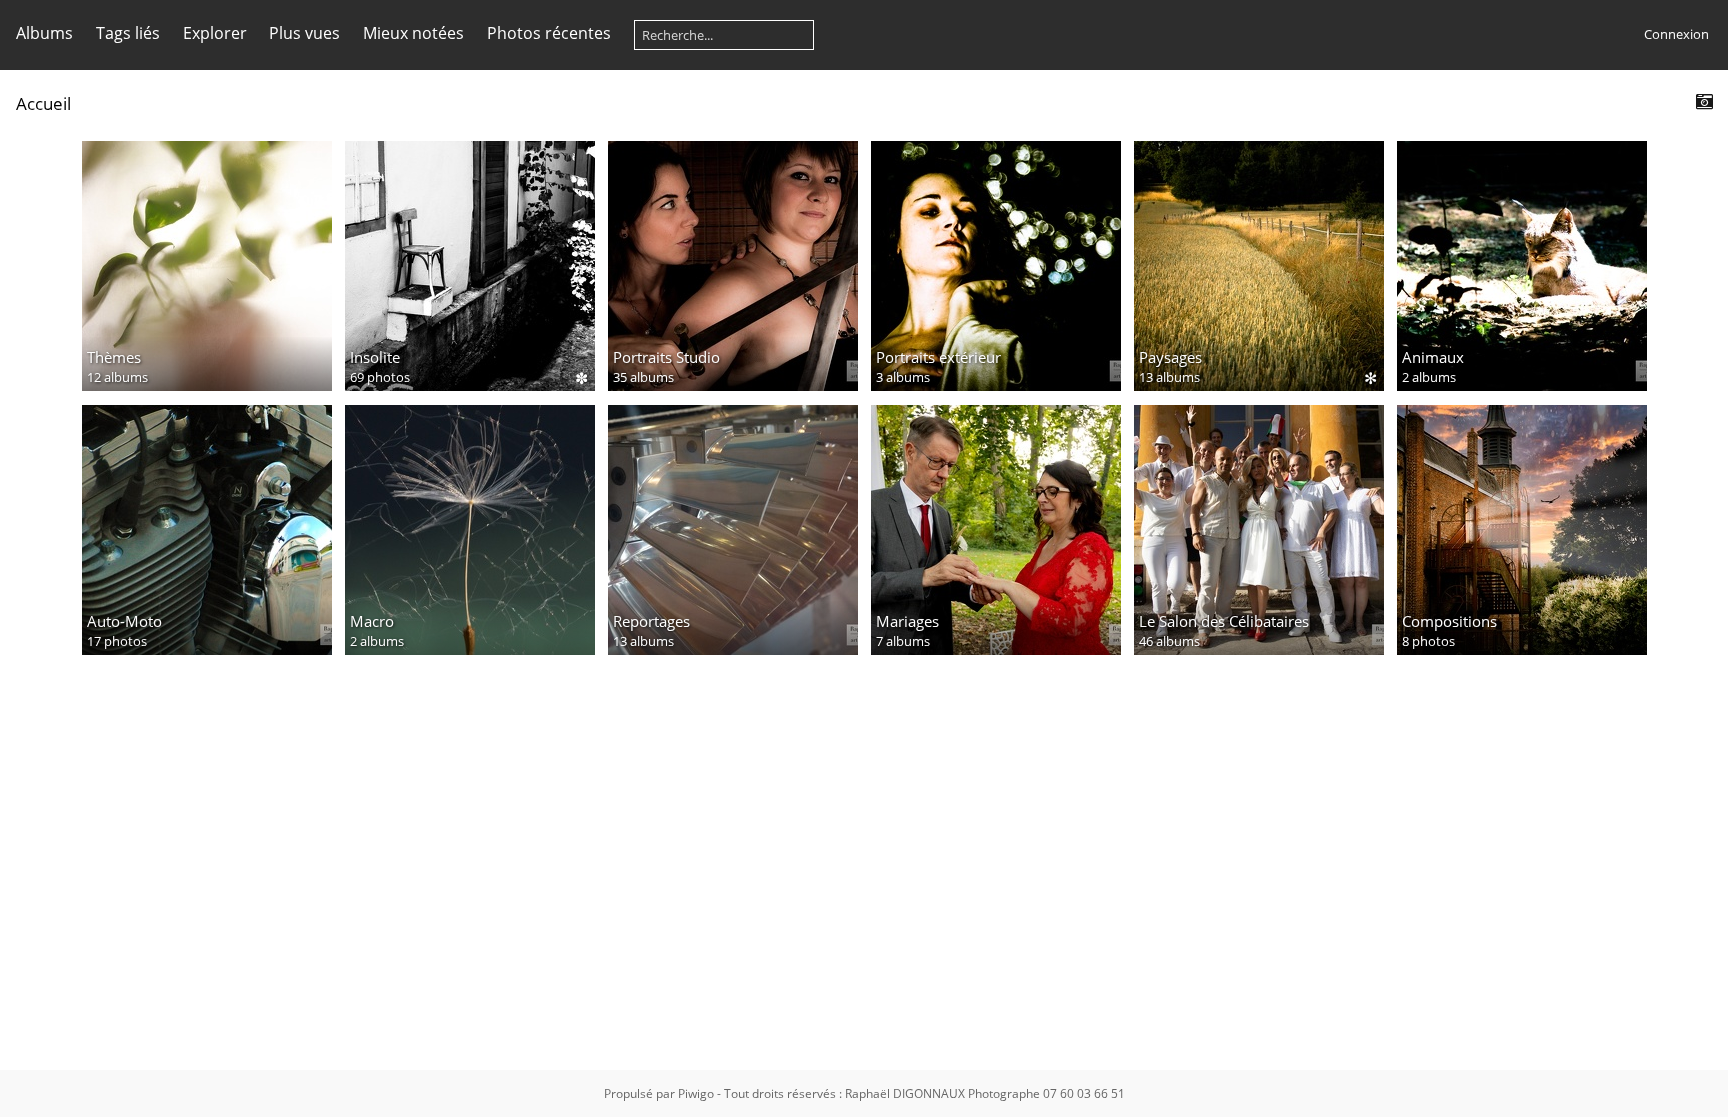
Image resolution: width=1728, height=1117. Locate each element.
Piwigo (696, 1093)
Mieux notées (413, 33)
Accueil (43, 103)
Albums (44, 33)
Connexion (1676, 34)
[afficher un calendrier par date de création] (1704, 102)
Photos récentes (549, 33)
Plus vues (304, 33)
